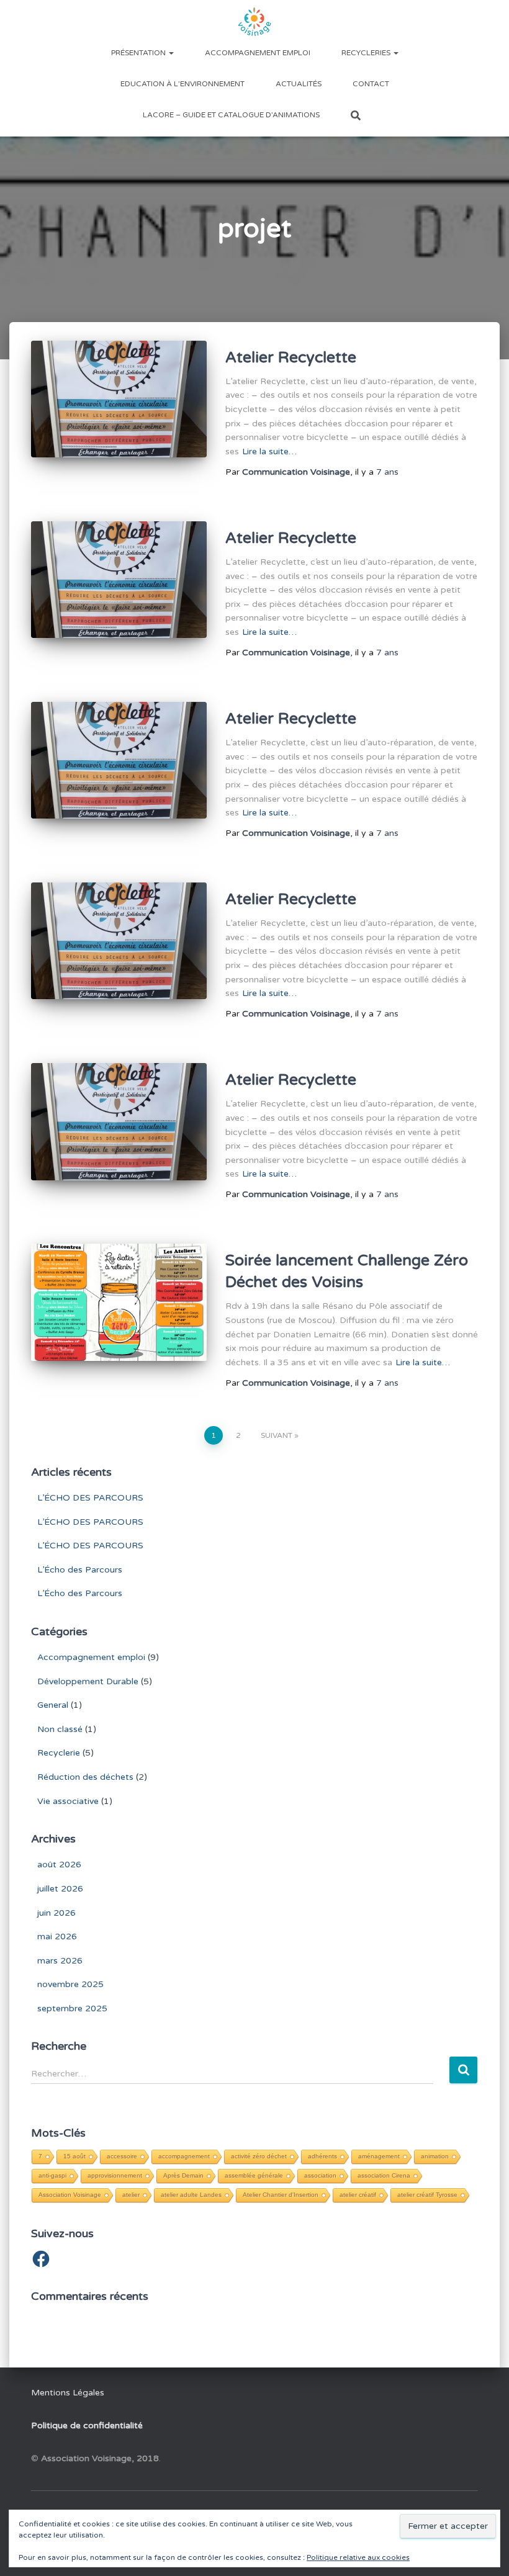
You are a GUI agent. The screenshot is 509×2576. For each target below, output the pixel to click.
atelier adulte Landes (191, 2195)
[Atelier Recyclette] (119, 399)
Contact (371, 84)
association (320, 2175)
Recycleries (367, 53)
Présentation (139, 53)
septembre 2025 (72, 2008)
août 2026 (59, 1865)
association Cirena (384, 2175)
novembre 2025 (70, 1984)
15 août (74, 2156)
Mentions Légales (68, 2393)
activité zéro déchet (259, 2156)
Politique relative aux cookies (358, 2557)
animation (435, 2156)
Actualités (299, 84)
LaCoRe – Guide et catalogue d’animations (231, 115)
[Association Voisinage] (255, 22)
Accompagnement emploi (258, 53)
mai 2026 (57, 1936)
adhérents (322, 2156)
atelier (131, 2195)
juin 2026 (56, 1913)
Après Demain (183, 2175)
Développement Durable (88, 1681)
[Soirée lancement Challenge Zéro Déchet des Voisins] (119, 1302)
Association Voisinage (70, 2195)
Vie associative (68, 1801)
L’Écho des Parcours (80, 1570)
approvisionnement (115, 2175)
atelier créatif (358, 2195)
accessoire (122, 2156)
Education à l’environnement (182, 84)
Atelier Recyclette (291, 357)
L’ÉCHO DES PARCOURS (90, 1498)
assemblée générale (254, 2175)
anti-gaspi (52, 2175)
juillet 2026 (60, 1889)
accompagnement (184, 2156)
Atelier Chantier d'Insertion (281, 2195)
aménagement (379, 2156)
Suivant (277, 1435)
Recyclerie (59, 1753)
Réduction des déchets (85, 1777)
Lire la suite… (269, 451)
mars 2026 (60, 1961)
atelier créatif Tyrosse (427, 2195)
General (53, 1705)
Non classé (60, 1729)
